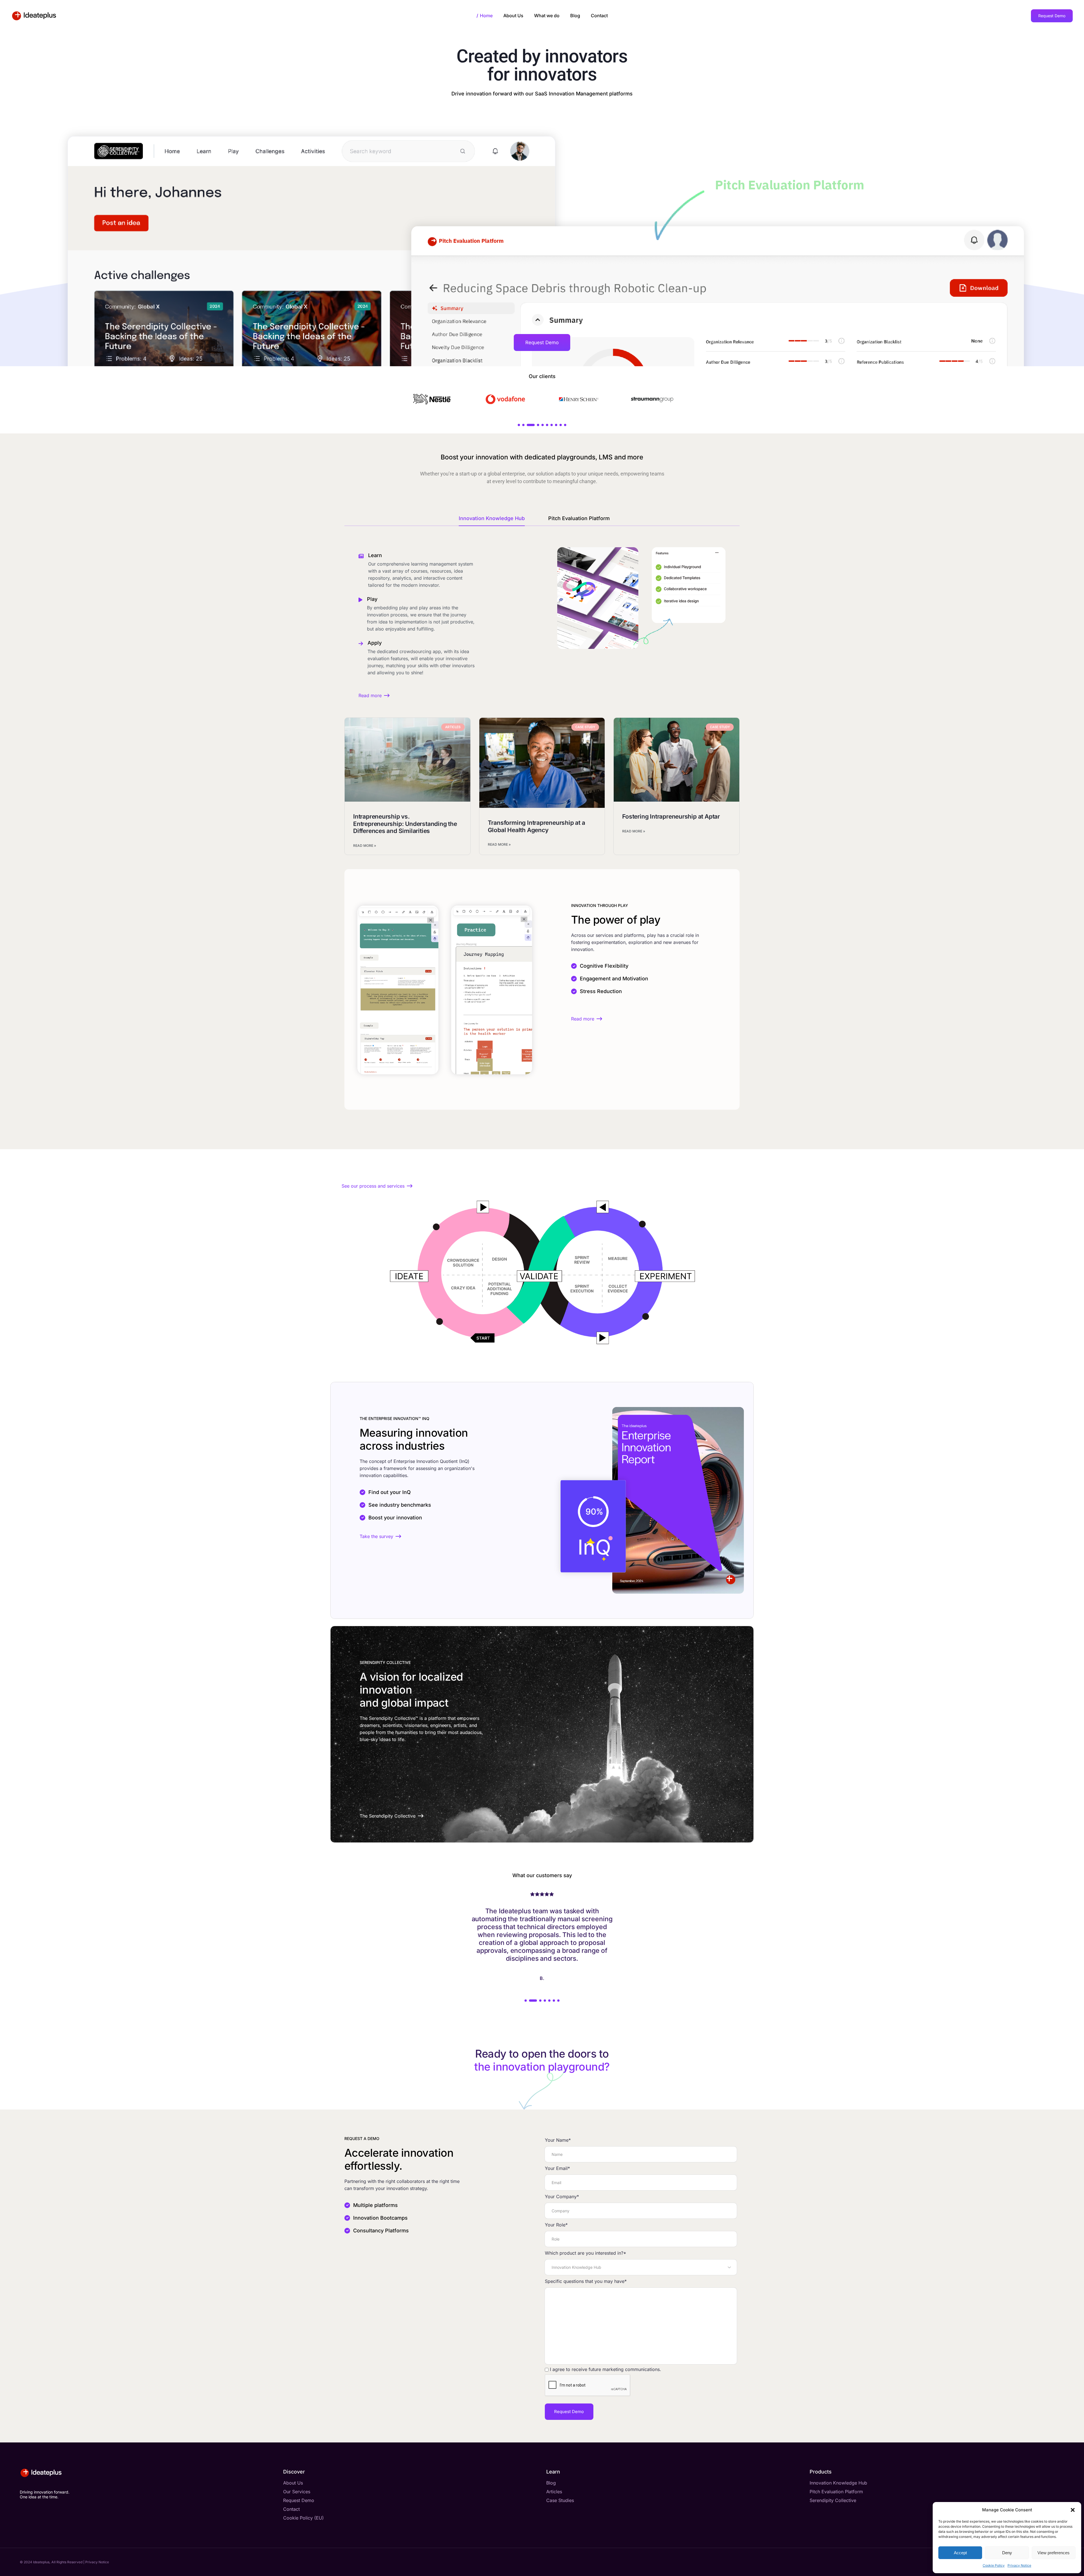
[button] (1073, 2510)
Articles (554, 2492)
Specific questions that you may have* (586, 2281)
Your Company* (562, 2197)
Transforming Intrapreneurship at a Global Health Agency (536, 826)
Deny (1007, 2553)
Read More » (365, 846)
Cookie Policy (994, 2565)
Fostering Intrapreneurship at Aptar (671, 816)
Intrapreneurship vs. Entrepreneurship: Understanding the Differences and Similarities (405, 824)
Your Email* (557, 2168)
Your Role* (556, 2225)
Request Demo (299, 2500)
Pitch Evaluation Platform (579, 518)
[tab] (500, 520)
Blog (551, 2483)
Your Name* (558, 2140)
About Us (293, 2483)
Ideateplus (41, 2562)
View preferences (1054, 2553)
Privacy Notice (1019, 2565)
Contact (291, 2509)
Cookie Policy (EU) (303, 2518)
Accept (960, 2553)
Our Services (297, 2492)
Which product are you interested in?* (585, 2253)
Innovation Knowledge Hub (492, 518)
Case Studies (560, 2500)
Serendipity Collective (833, 2500)
